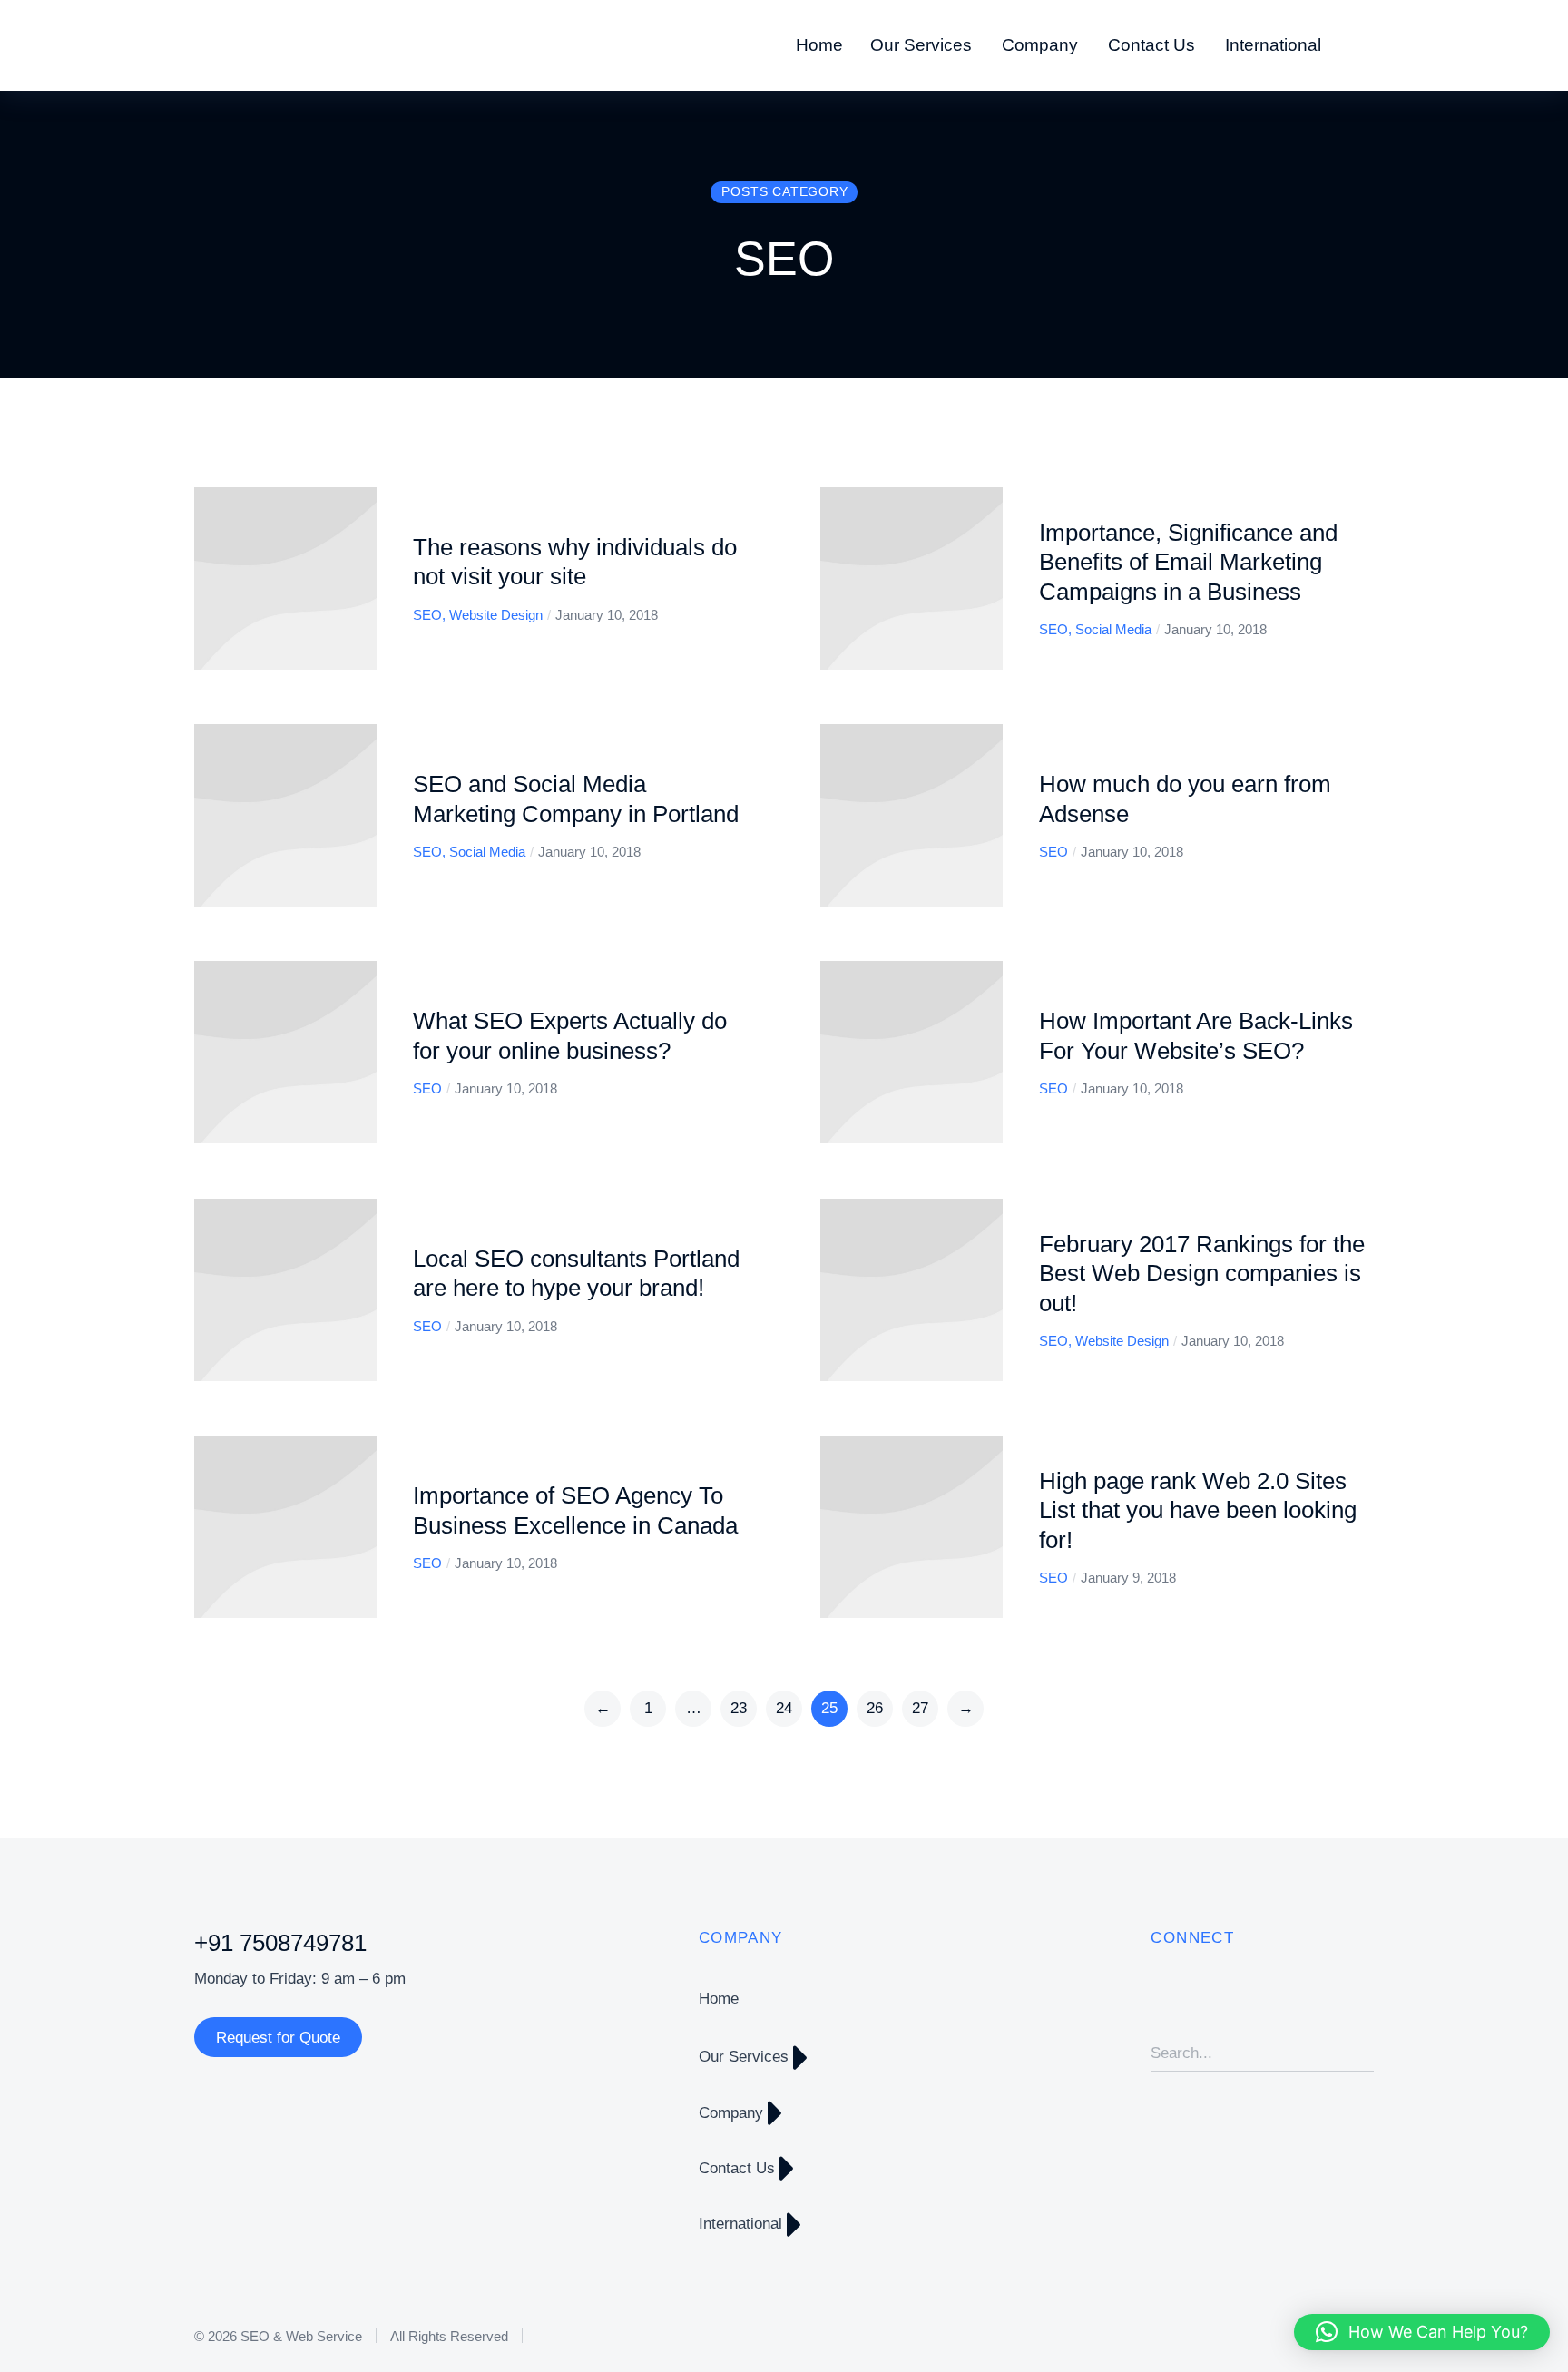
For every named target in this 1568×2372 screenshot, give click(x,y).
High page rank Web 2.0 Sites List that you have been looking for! (1198, 1510)
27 (920, 1708)
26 (875, 1708)
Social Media (1113, 629)
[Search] (1360, 2053)
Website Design (496, 615)
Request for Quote (278, 2038)
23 (739, 1708)
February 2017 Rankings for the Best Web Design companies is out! (1202, 1274)
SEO (427, 615)
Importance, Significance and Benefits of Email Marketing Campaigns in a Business (1188, 562)
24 (784, 1708)
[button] (1422, 2332)
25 (829, 1708)
